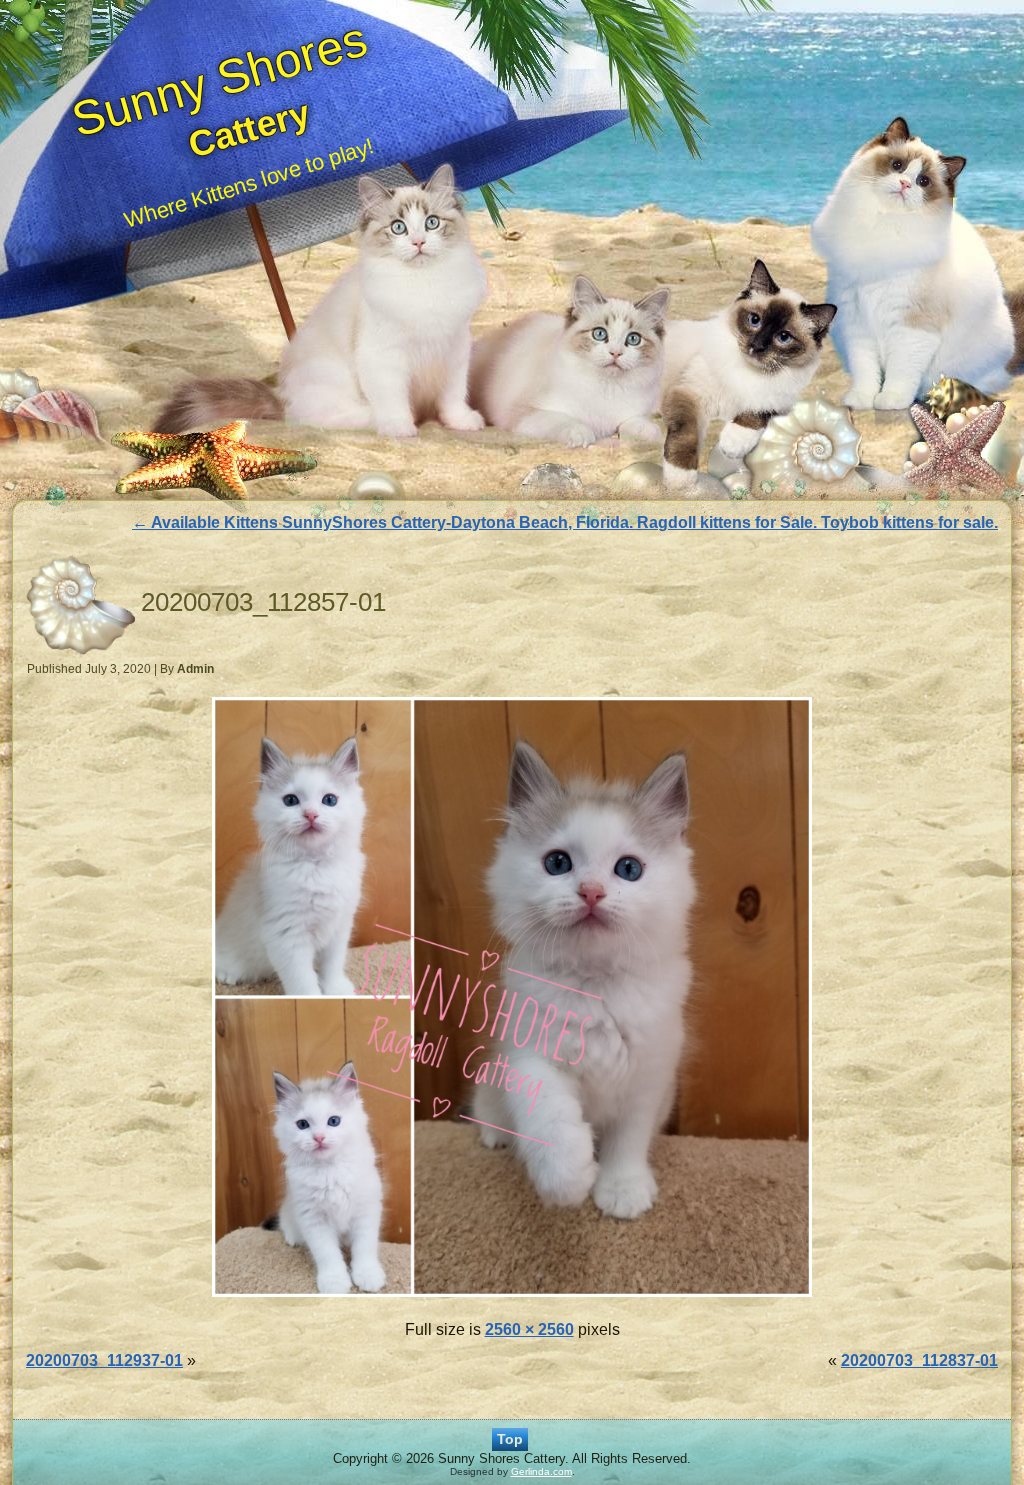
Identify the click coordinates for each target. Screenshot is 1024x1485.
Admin (195, 669)
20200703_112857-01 (263, 602)
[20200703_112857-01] (512, 1298)
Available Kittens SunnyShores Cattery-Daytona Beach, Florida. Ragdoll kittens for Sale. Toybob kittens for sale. (565, 522)
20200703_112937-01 (104, 1360)
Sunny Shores (219, 79)
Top (510, 1439)
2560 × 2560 (529, 1329)
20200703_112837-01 (919, 1360)
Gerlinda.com (541, 1471)
